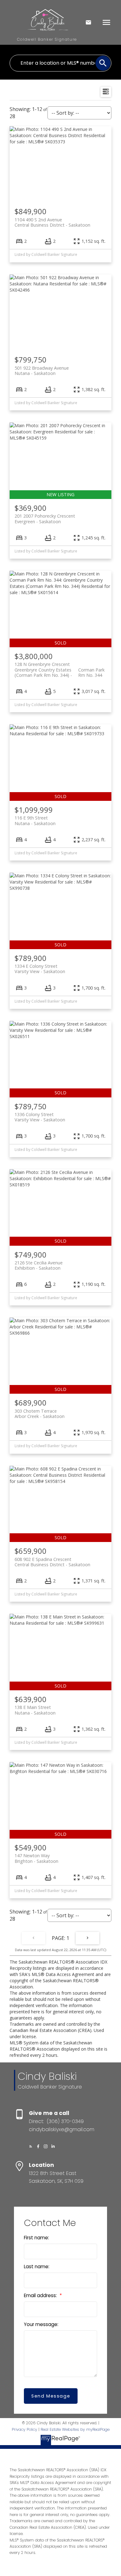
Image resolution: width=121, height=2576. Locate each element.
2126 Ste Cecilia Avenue (39, 1265)
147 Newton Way (36, 1858)
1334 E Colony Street (40, 969)
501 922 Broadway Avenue (42, 371)
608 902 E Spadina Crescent (52, 1562)
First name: (36, 2238)
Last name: (37, 2267)
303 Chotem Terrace (40, 1414)
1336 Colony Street (40, 1117)
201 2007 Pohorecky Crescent (45, 519)
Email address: (41, 2295)
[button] (31, 2146)
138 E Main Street (35, 1710)
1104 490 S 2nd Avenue (52, 222)
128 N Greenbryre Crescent (60, 667)
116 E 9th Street (35, 820)
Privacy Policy (25, 2429)
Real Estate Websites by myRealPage (75, 2429)
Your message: (41, 2324)
